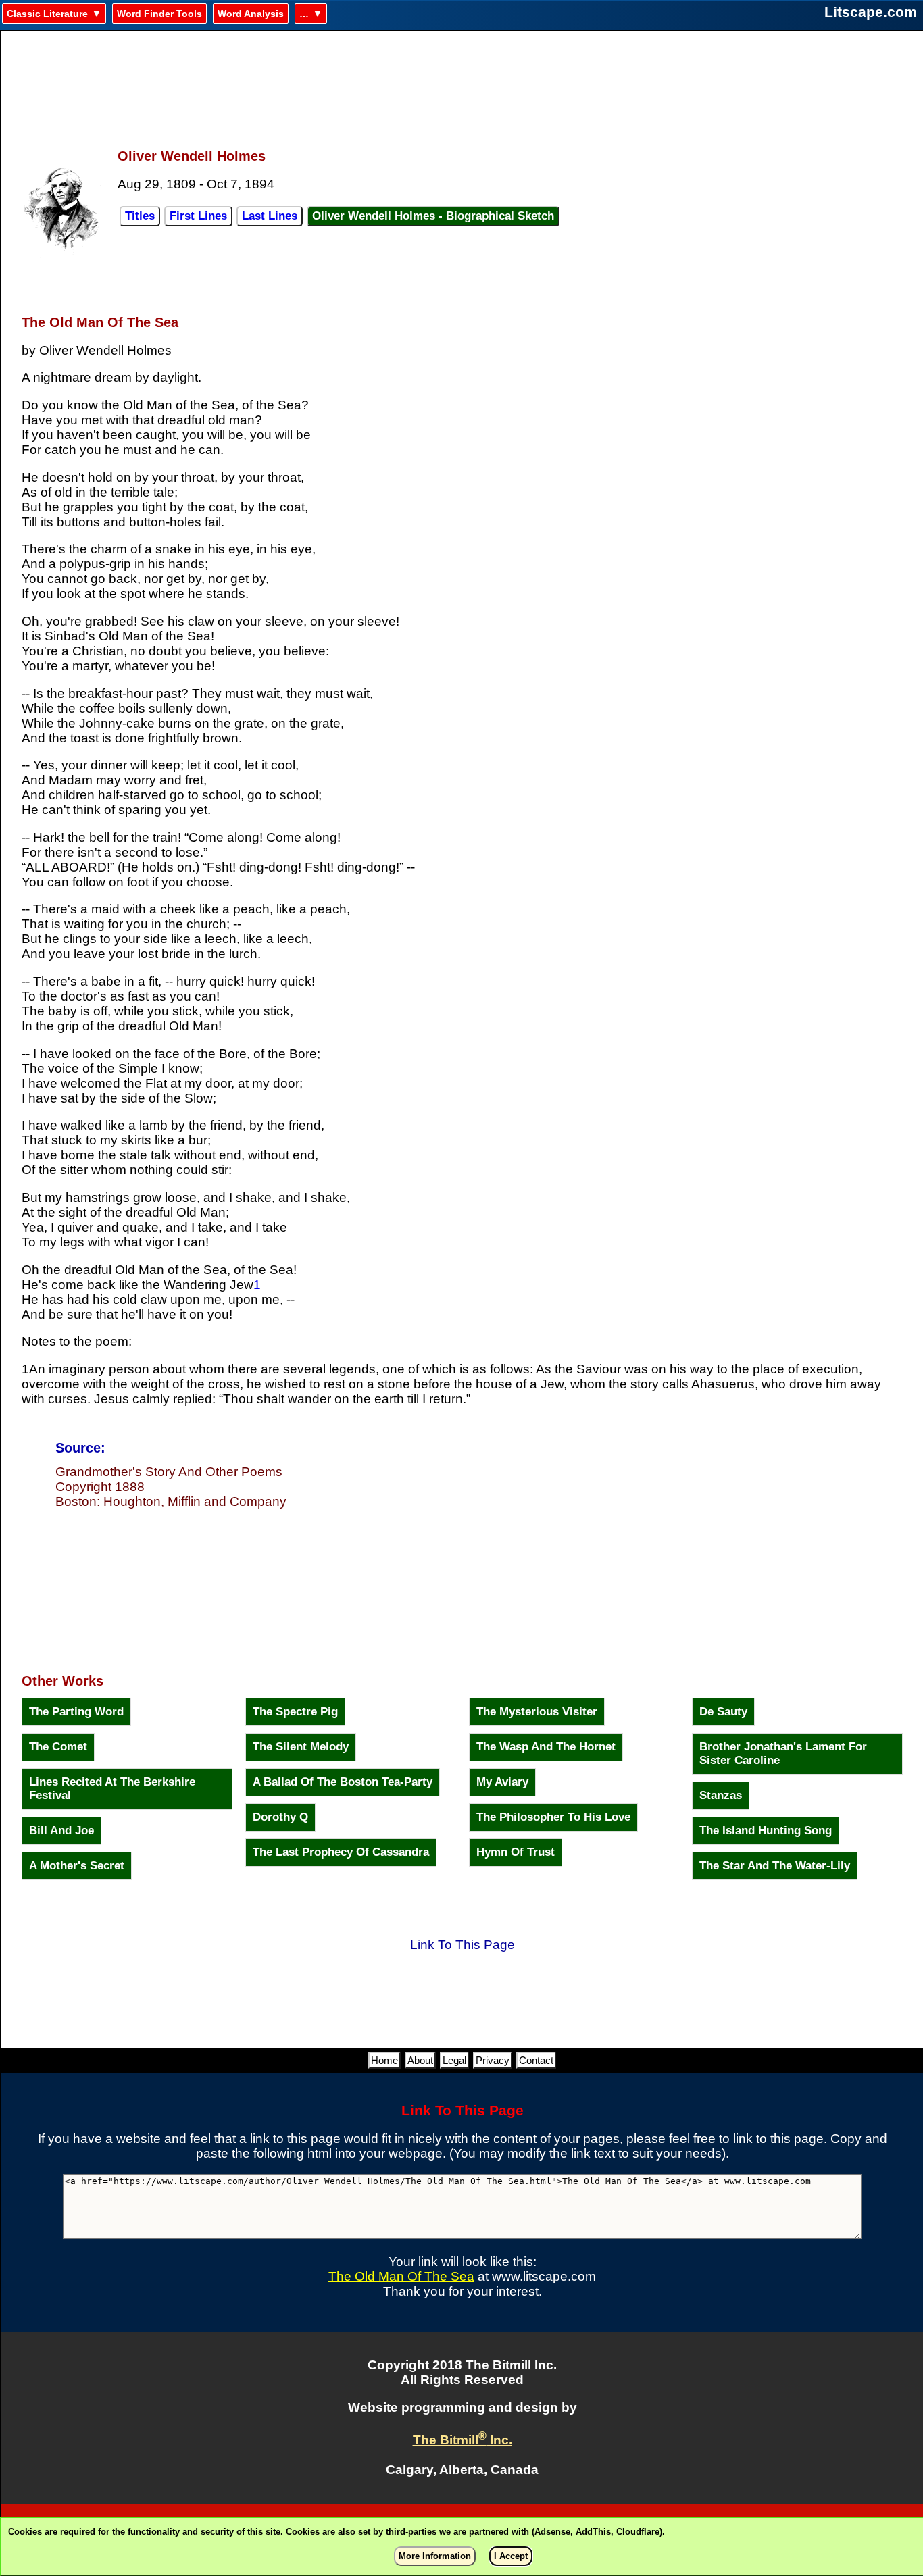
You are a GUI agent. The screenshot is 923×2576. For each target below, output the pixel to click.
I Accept (511, 2556)
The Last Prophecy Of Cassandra (341, 1852)
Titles (140, 216)
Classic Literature (47, 14)
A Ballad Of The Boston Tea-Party (343, 1782)
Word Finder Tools (159, 14)
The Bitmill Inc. (463, 2440)
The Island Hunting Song (766, 1830)
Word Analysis (251, 14)
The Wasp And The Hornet (546, 1747)
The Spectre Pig (295, 1712)
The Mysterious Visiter (537, 1712)
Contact (536, 2060)
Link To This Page (463, 1945)
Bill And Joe (61, 1830)
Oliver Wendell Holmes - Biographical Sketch (433, 216)
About (420, 2060)
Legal (454, 2060)
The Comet (58, 1747)
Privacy (493, 2060)
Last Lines (270, 216)
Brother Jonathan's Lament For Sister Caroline (783, 1753)
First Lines (198, 216)
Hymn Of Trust (516, 1852)
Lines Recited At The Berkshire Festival (112, 1789)
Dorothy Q (280, 1817)
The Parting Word (76, 1712)
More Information (435, 2556)
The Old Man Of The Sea (401, 2276)
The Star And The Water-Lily (775, 1866)
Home (384, 2060)
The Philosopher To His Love (553, 1817)
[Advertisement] (462, 82)
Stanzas (721, 1795)
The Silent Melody (301, 1747)
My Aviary (502, 1782)
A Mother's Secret (77, 1866)
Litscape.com (871, 12)
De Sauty (723, 1712)
